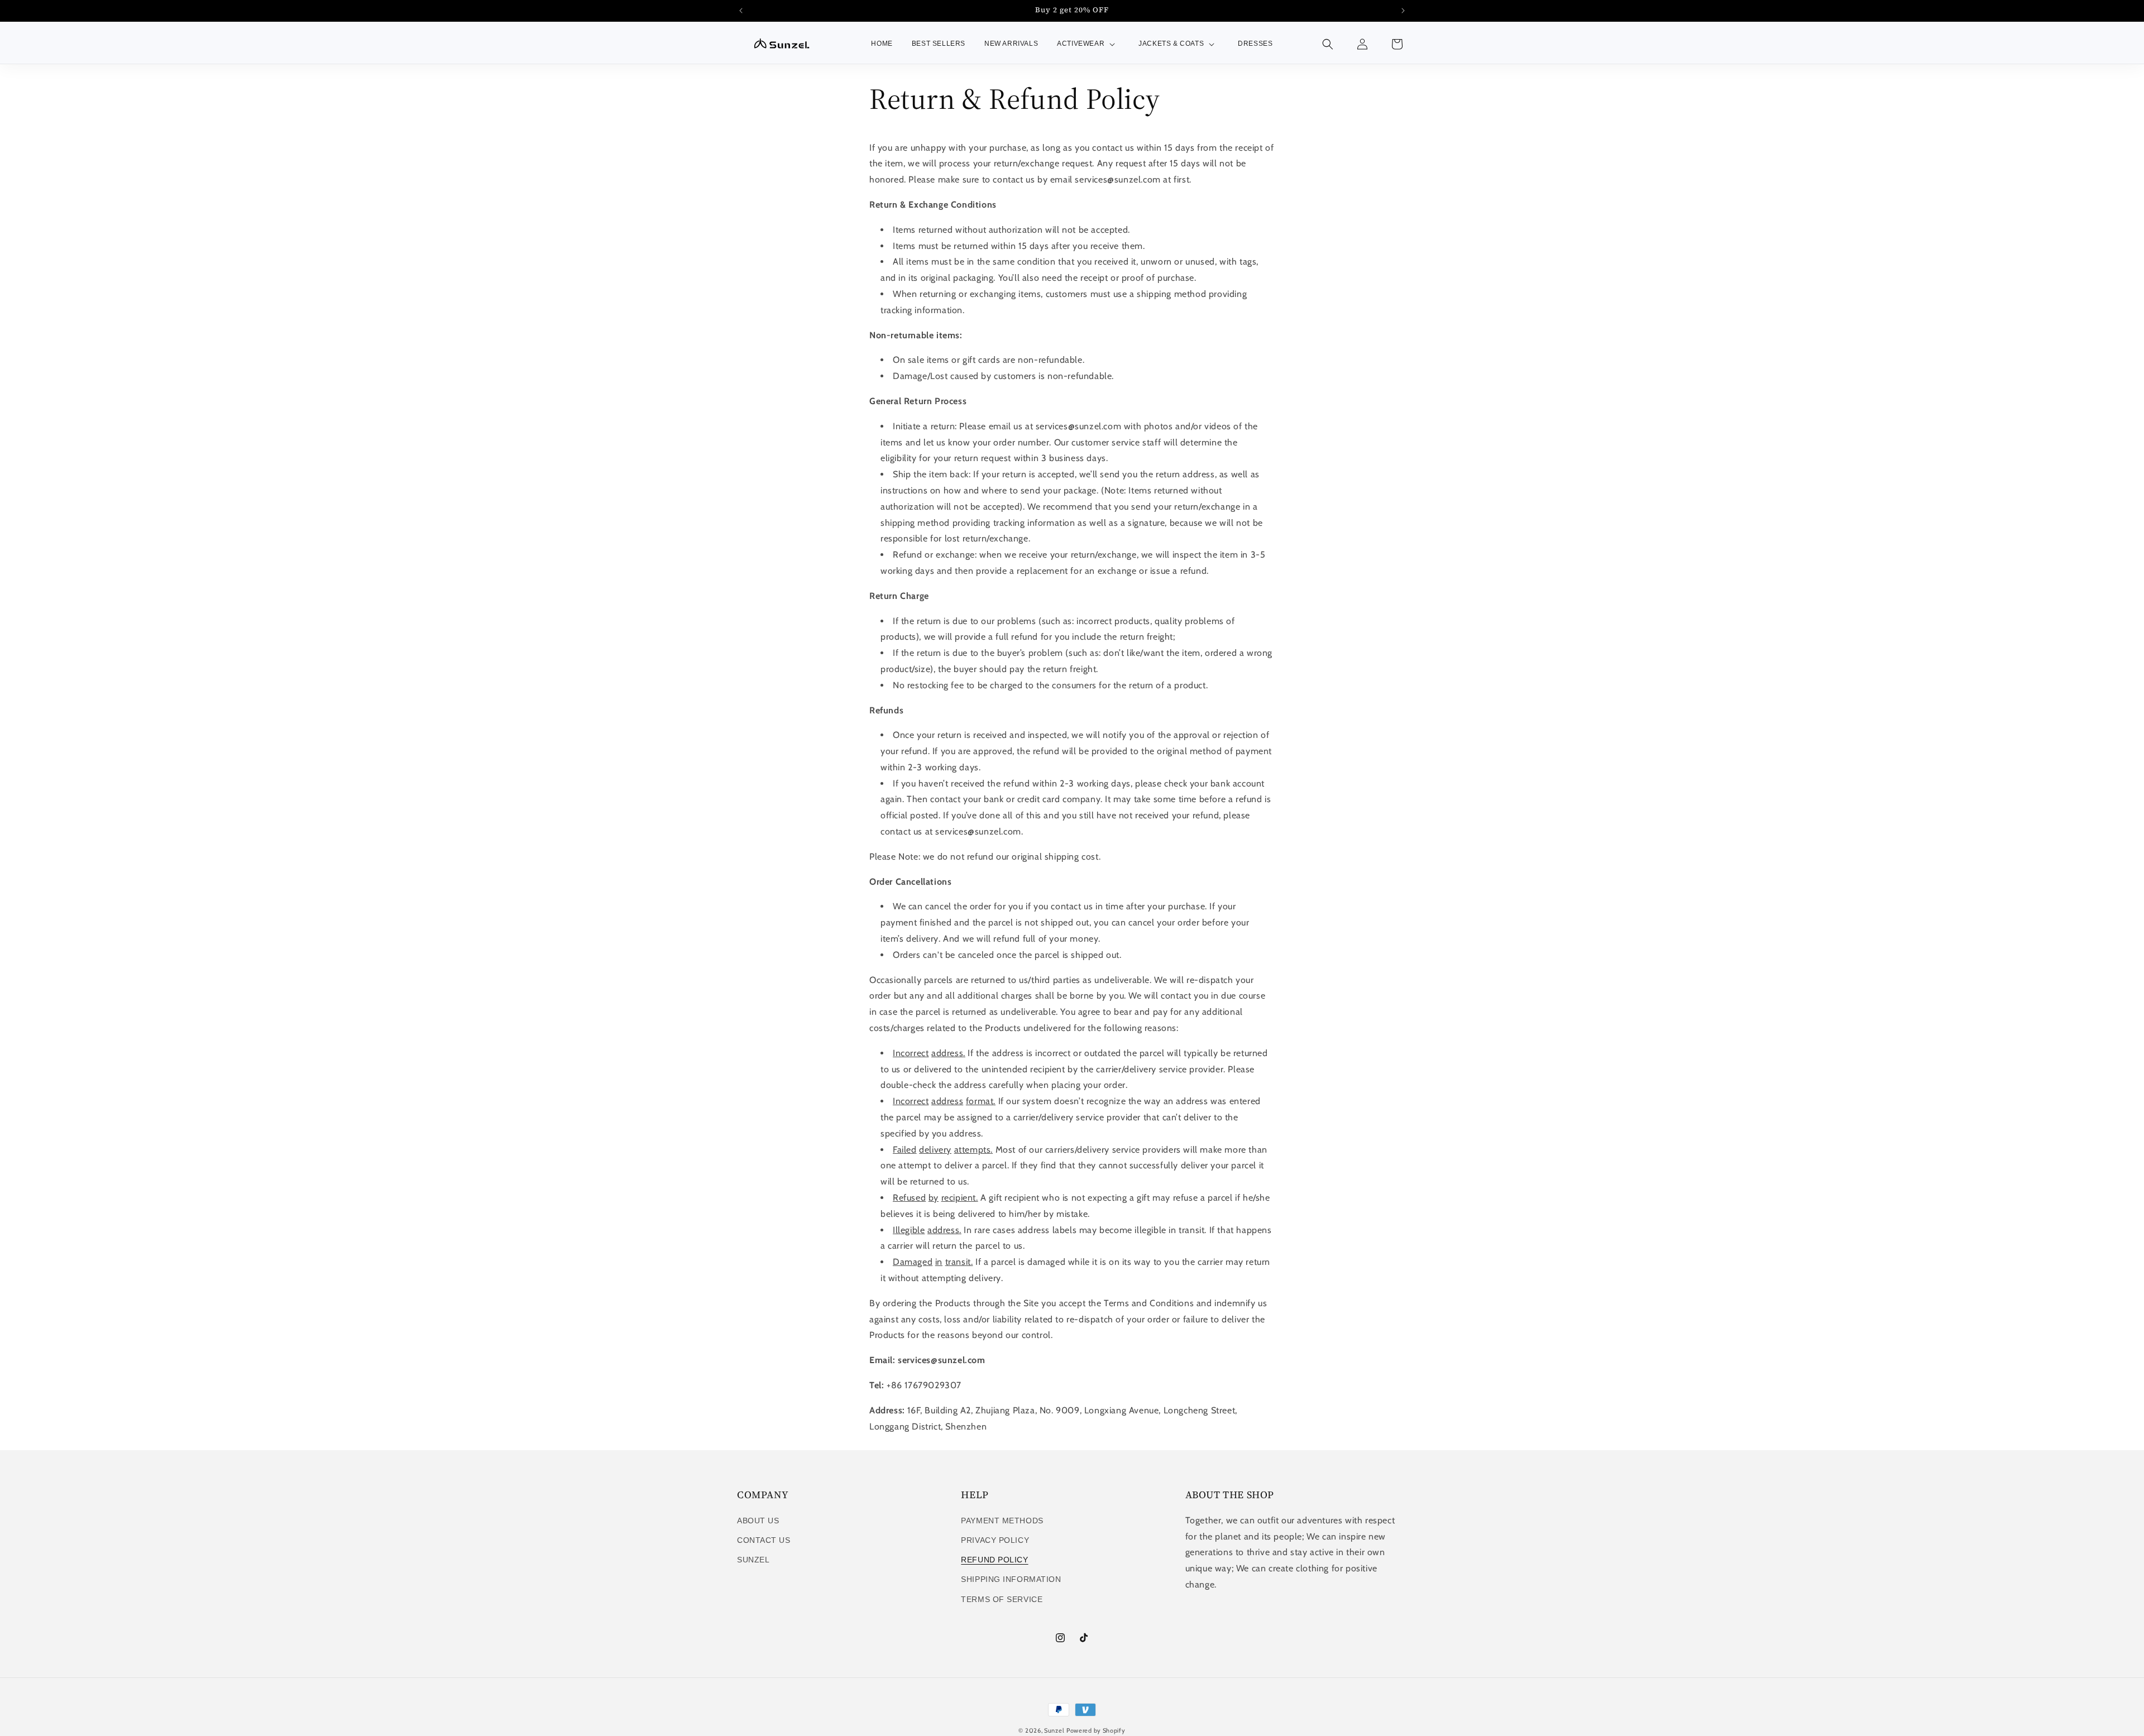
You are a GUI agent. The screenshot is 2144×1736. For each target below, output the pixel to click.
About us (758, 1521)
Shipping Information (1011, 1579)
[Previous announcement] (741, 11)
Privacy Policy (995, 1540)
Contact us (764, 1540)
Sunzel (753, 1560)
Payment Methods (1002, 1521)
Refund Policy (994, 1560)
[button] (1088, 44)
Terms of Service (1002, 1599)
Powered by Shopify (1096, 1730)
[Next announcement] (1403, 11)
